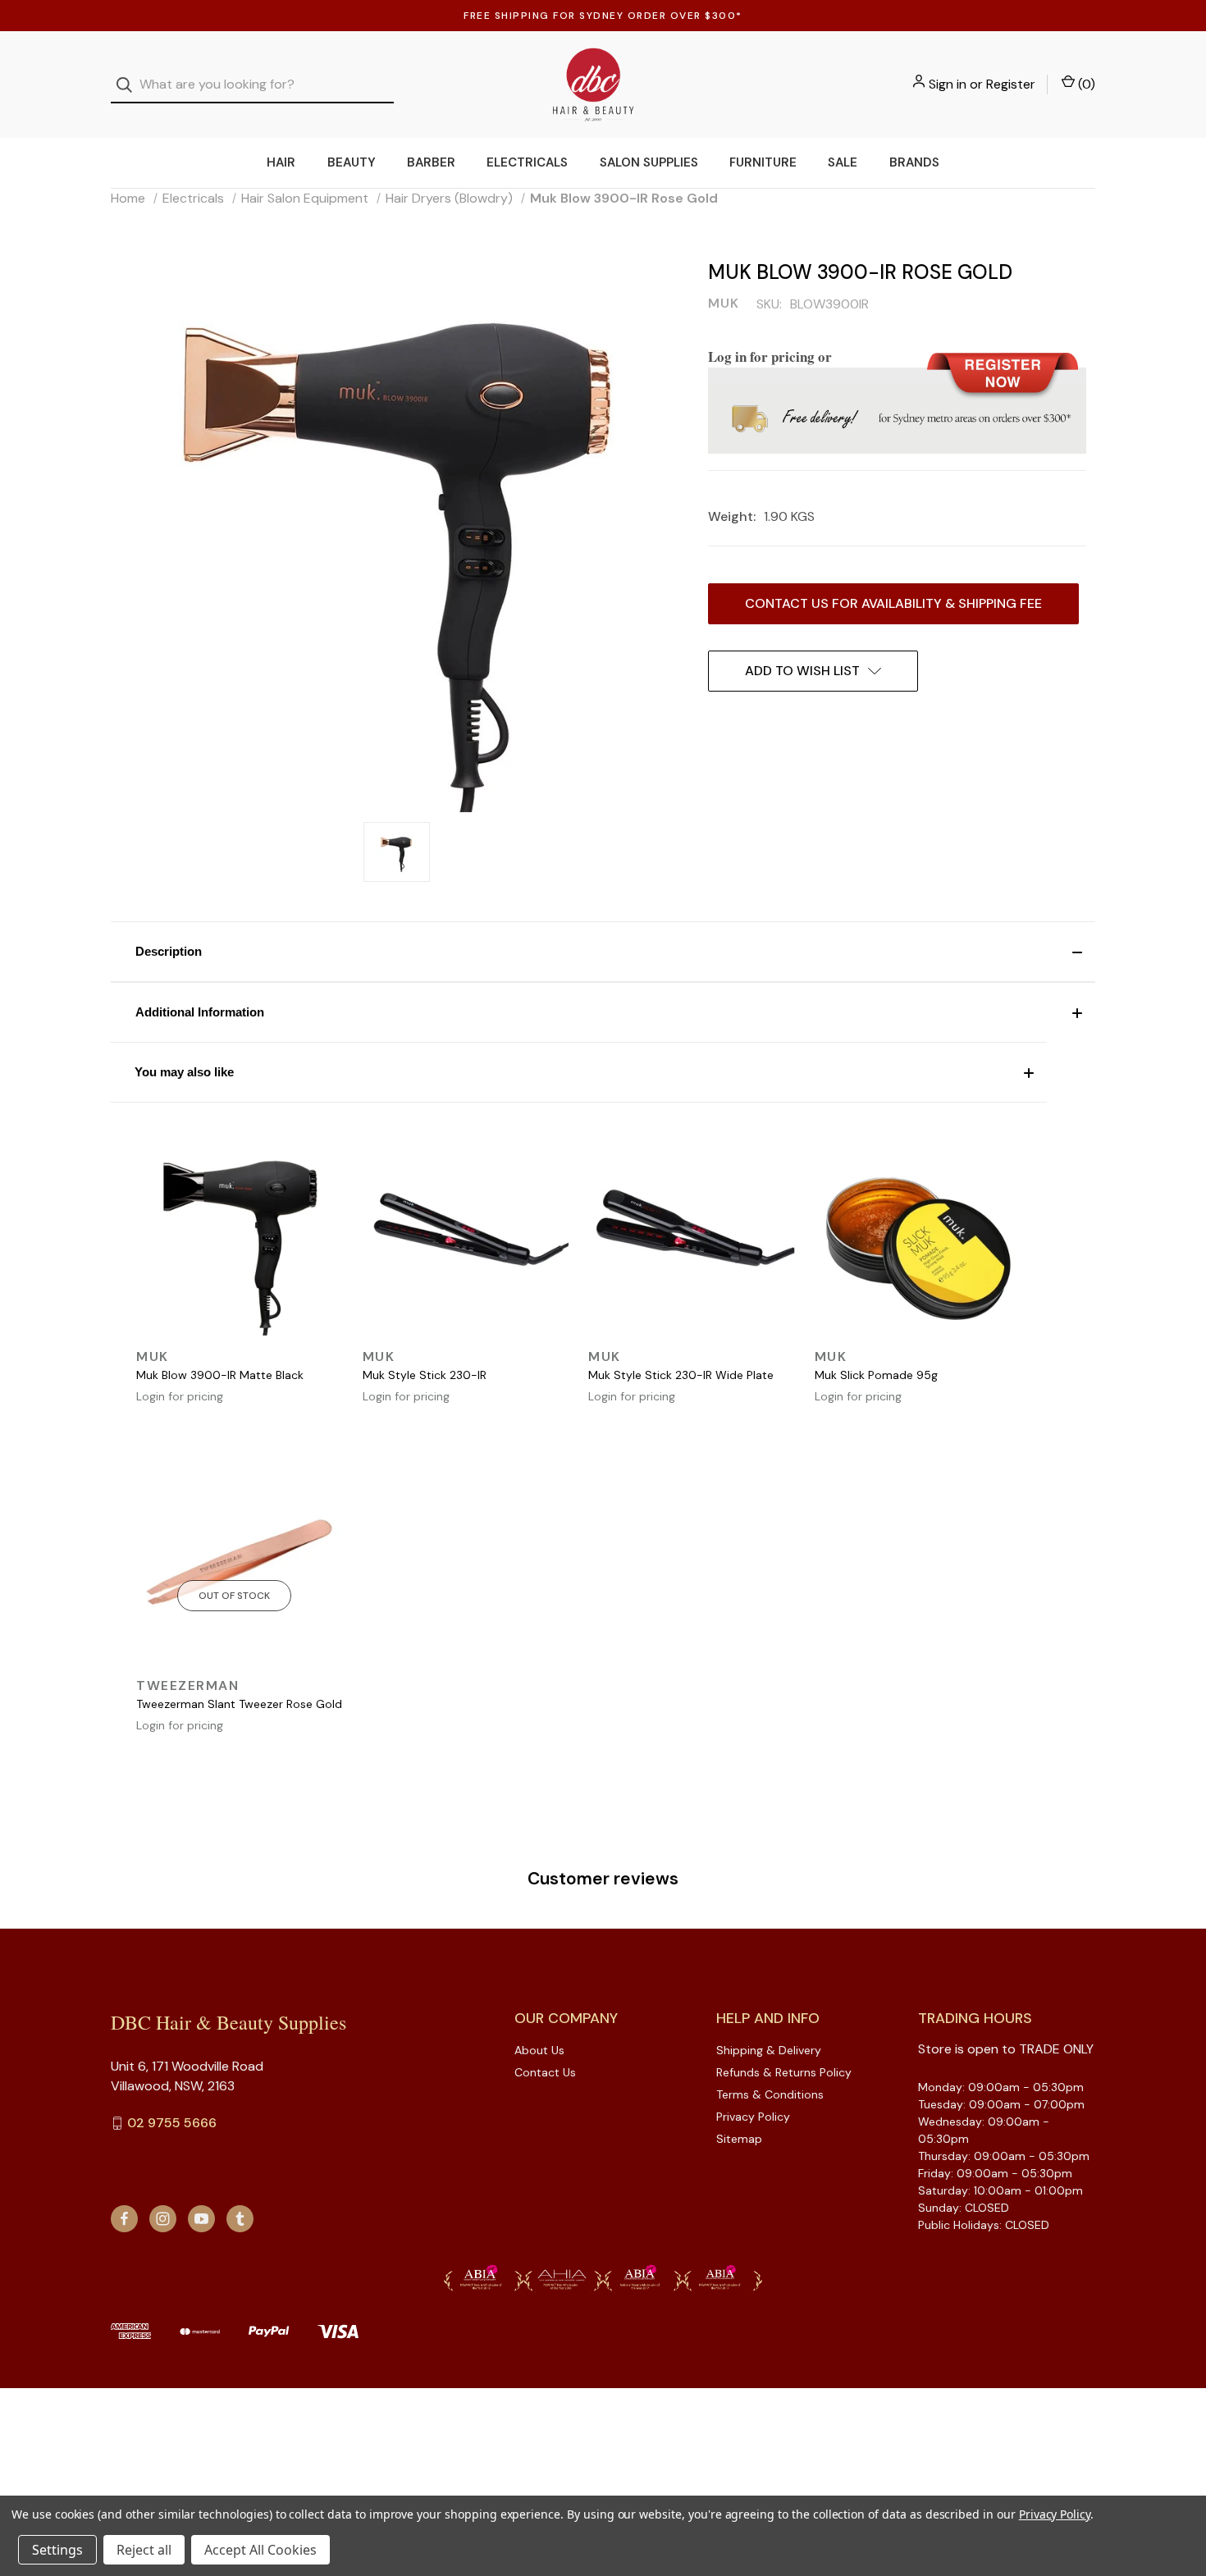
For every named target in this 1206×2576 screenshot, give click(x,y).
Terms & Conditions (770, 2094)
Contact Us (545, 2072)
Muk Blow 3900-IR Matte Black (220, 1375)
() (1085, 84)
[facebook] (124, 2219)
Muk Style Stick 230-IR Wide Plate (681, 1375)
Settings (57, 2550)
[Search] (129, 85)
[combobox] (252, 85)
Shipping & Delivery (769, 2050)
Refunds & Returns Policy (784, 2072)
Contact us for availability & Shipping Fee (893, 603)
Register (1011, 84)
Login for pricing (180, 1396)
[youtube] (201, 2219)
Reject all (144, 2550)
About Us (539, 2050)
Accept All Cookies (260, 2550)
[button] (603, 952)
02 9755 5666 (172, 2123)
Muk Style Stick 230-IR (425, 1375)
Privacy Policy (753, 2117)
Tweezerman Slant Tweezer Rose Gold (239, 1704)
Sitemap (739, 2139)
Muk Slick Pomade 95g (876, 1375)
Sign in (948, 84)
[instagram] (163, 2219)
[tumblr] (240, 2219)
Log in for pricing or (770, 356)
